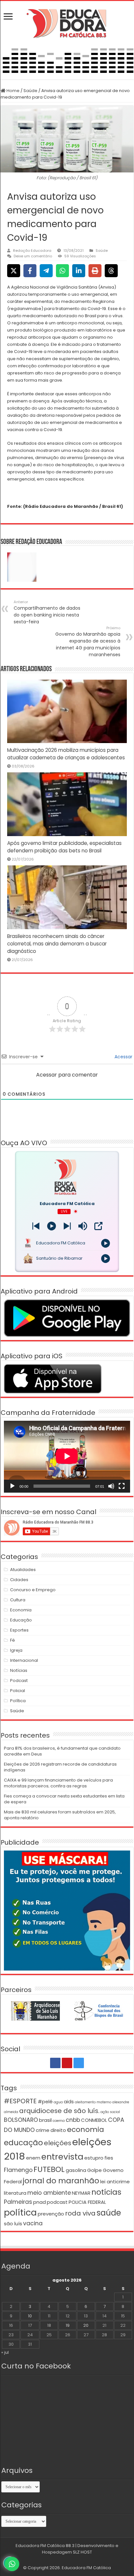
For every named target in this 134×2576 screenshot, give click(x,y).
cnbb (73, 2120)
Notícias (19, 1670)
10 (30, 2316)
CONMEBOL (94, 2120)
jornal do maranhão (61, 2181)
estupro (94, 2158)
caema (59, 2121)
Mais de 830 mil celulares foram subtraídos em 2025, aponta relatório (60, 1815)
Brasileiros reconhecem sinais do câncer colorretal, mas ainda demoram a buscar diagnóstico (57, 944)
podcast (57, 2202)
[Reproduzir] (12, 1486)
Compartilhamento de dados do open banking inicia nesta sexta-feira (47, 612)
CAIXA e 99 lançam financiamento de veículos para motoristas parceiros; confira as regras (58, 1783)
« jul (5, 2352)
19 (68, 2325)
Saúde (30, 91)
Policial (18, 1691)
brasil (45, 2120)
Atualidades (23, 1570)
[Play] (52, 1226)
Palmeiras (18, 2202)
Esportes (19, 1630)
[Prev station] (67, 1226)
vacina (33, 2223)
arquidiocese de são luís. (59, 2111)
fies (109, 2158)
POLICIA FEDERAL (87, 2202)
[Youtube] (67, 2063)
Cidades (19, 1580)
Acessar (123, 1057)
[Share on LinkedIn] (79, 271)
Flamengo (18, 2170)
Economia (21, 1610)
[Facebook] (55, 2063)
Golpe (94, 2170)
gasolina (76, 2170)
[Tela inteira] (122, 1486)
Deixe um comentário (33, 256)
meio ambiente (49, 2193)
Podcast (19, 1681)
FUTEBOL (49, 2169)
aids (69, 2101)
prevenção (51, 2214)
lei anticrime (115, 2182)
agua (58, 2102)
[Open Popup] (98, 1226)
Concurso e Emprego (33, 1590)
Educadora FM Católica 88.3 (45, 2546)
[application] (67, 1457)
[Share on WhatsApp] (62, 271)
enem (33, 2158)
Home (13, 91)
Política (18, 1701)
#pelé (45, 2101)
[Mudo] (111, 1486)
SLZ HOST (82, 2552)
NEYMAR (81, 2193)
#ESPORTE (20, 2101)
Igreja (16, 1650)
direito (58, 2130)
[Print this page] (95, 271)
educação (23, 2142)
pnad (40, 2202)
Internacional (24, 1660)
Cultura (18, 1600)
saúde (109, 2213)
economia (86, 2129)
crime (43, 2130)
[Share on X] (14, 271)
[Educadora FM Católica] (67, 22)
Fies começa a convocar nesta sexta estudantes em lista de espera (64, 1799)
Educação (21, 1620)
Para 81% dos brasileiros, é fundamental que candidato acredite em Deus (62, 1751)
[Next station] (36, 1226)
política (20, 2212)
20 (86, 2325)
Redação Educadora (32, 251)
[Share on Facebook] (30, 271)
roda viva (80, 2213)
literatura (15, 2193)
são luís (13, 2223)
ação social (110, 2112)
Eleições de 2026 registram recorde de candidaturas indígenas (60, 1767)
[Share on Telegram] (46, 271)
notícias (106, 2192)
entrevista (62, 2157)
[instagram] (79, 2063)
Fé (13, 1640)
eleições (58, 2143)
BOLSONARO (21, 2120)
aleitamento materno (93, 2102)
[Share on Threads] (111, 271)
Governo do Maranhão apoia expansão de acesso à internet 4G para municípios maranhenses (88, 642)
